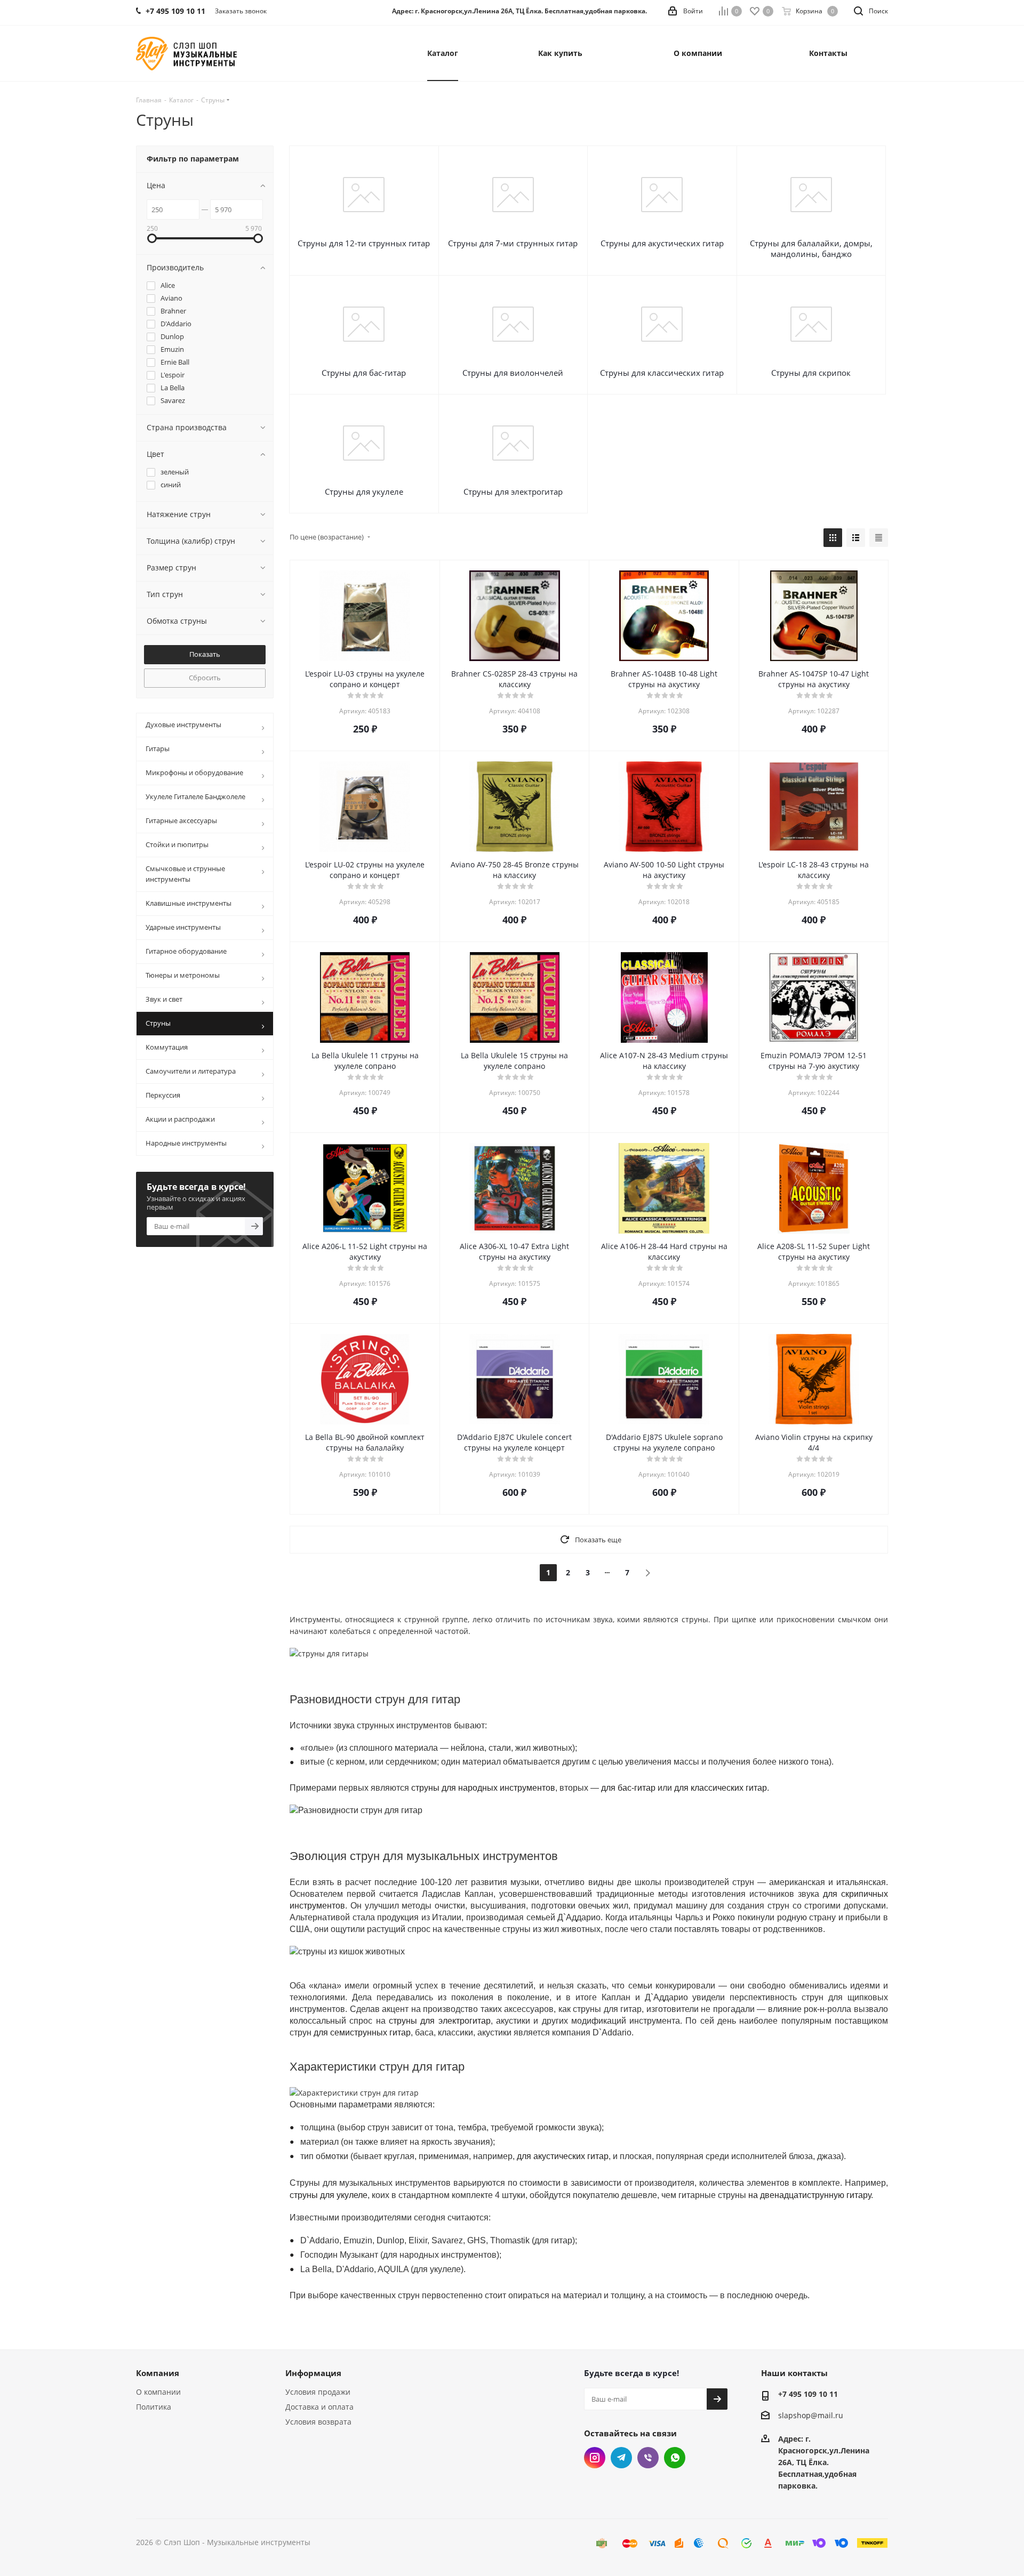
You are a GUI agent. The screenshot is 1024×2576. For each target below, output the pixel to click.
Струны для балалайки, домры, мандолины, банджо (811, 248)
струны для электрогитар (440, 2021)
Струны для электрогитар (513, 492)
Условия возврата (318, 2422)
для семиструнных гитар (362, 2032)
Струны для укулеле (364, 492)
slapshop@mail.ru (811, 2415)
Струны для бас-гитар (364, 373)
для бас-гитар (628, 1788)
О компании (158, 2392)
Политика (154, 2407)
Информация (313, 2373)
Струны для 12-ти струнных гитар (364, 243)
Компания (158, 2373)
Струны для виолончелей (513, 373)
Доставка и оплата (319, 2407)
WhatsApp (675, 2458)
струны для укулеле (329, 2195)
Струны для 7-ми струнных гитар (513, 243)
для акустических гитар (563, 2156)
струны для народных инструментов (483, 1788)
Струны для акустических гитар (662, 243)
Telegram (621, 2458)
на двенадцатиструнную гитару (810, 2195)
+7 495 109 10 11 (808, 2394)
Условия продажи (318, 2392)
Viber (648, 2458)
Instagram (595, 2458)
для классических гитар (721, 1788)
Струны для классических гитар (662, 373)
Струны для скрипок (811, 373)
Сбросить (205, 678)
